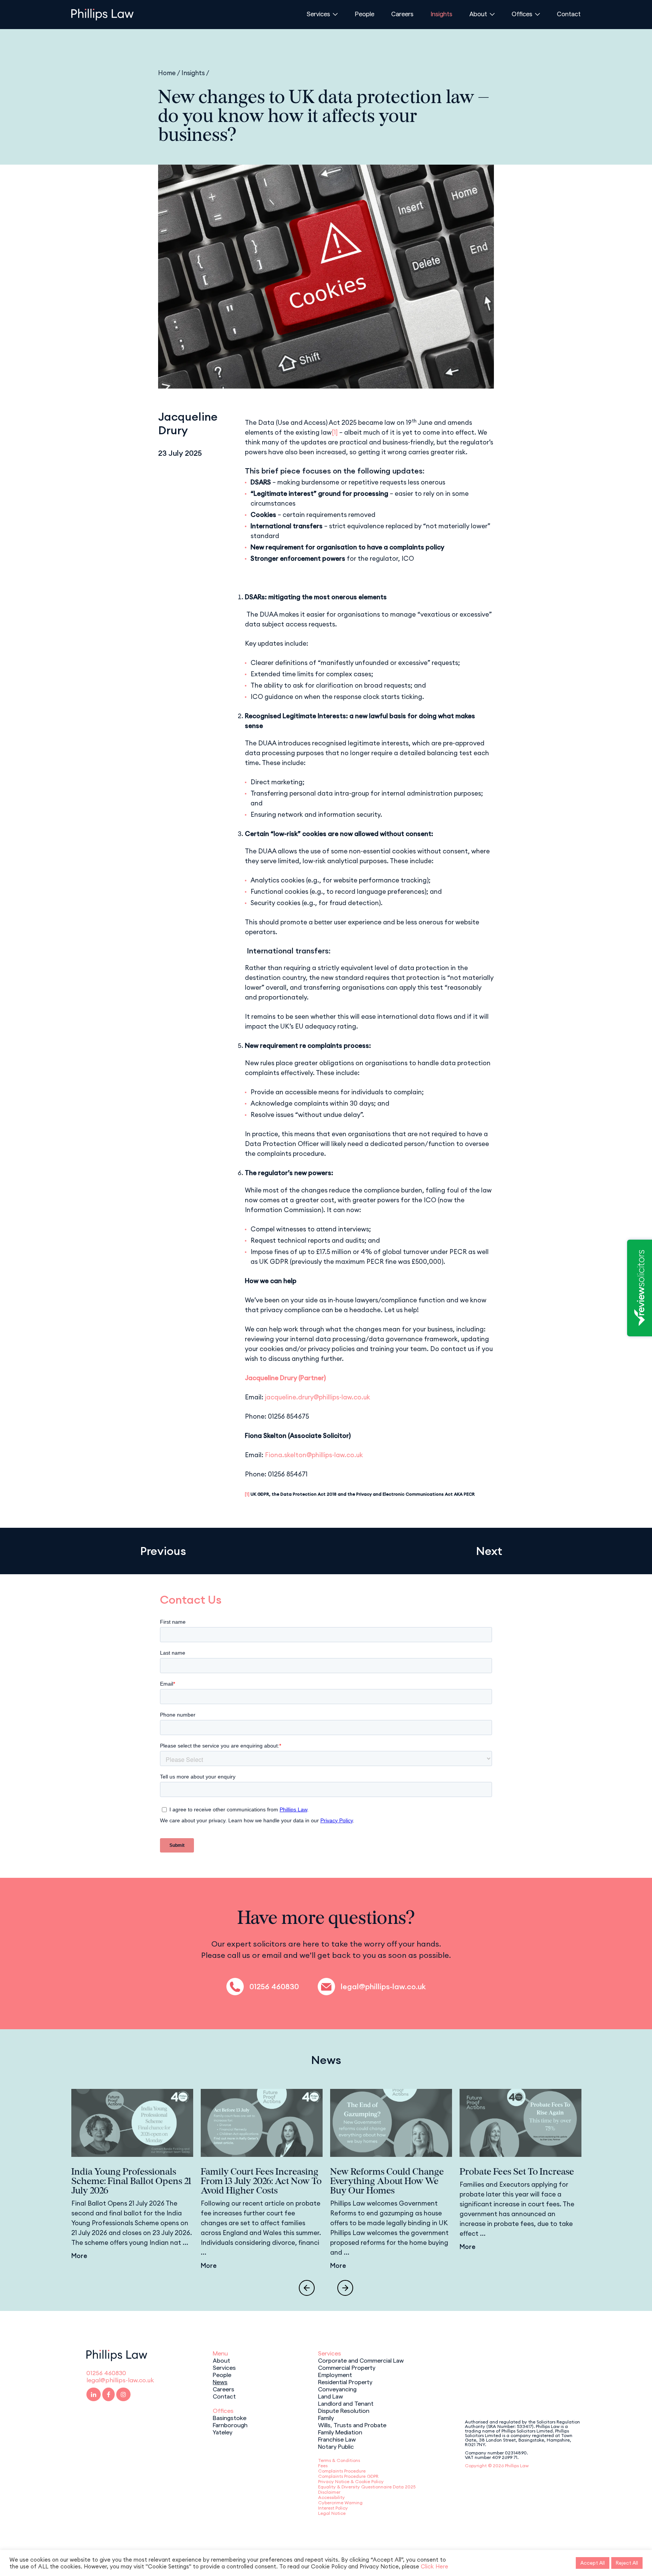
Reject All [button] (627, 2563)
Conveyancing (337, 2389)
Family (326, 2417)
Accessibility (331, 2497)
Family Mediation (340, 2432)
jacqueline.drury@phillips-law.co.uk (318, 1397)
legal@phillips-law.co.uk (383, 1987)
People (364, 14)
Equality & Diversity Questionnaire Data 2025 (367, 2487)
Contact (569, 14)
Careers (402, 14)
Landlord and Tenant (346, 2403)
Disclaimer (329, 2492)
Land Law (331, 2396)
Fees (323, 2466)
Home (167, 73)
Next (489, 1551)
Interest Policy (333, 2508)
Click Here (434, 2566)
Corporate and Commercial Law (361, 2360)
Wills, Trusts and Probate (352, 2425)
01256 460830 (274, 1987)
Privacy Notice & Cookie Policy (351, 2481)
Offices (522, 14)
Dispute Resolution (344, 2410)
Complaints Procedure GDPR (348, 2476)
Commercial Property (347, 2367)
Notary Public (336, 2446)
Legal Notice (332, 2513)
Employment (335, 2374)
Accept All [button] (593, 2563)
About (478, 14)
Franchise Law (337, 2439)
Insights (441, 14)
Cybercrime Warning (340, 2503)
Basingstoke (230, 2417)
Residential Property (345, 2382)
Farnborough (230, 2425)
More (79, 2256)
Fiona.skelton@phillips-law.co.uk (314, 1455)
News (220, 2382)
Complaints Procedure (342, 2471)
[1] (335, 432)
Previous (163, 1551)
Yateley (223, 2432)
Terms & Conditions (339, 2460)
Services (318, 14)
